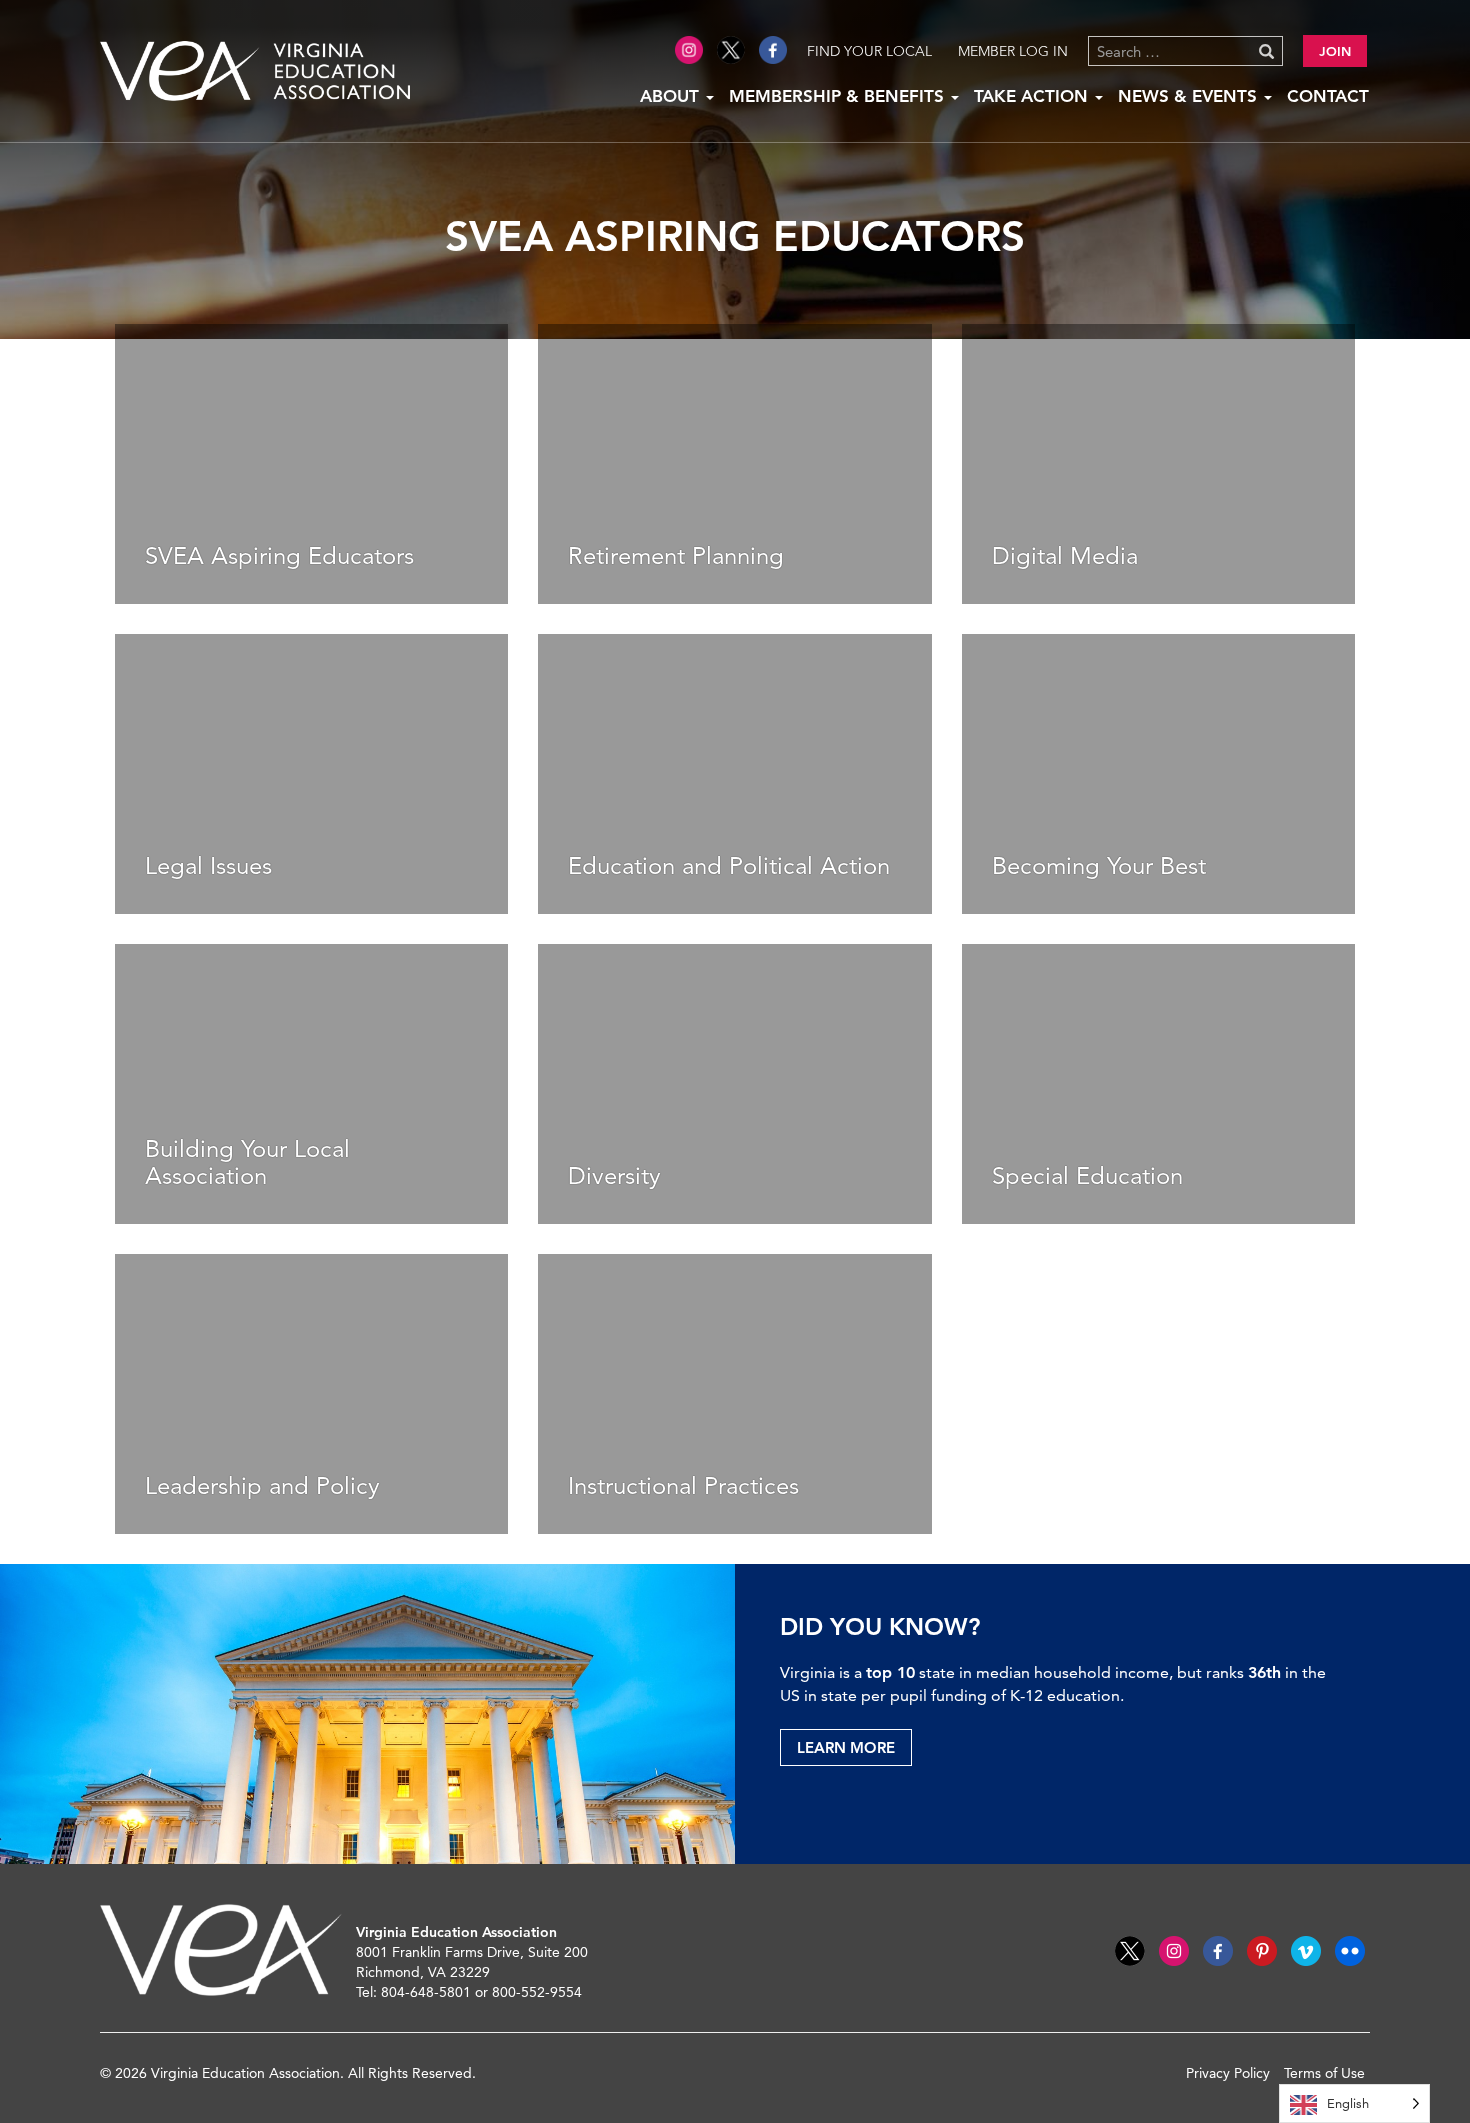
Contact (1328, 96)
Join (1335, 51)
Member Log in (1013, 51)
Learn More (846, 1747)
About (672, 96)
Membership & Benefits (839, 96)
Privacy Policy (1228, 2073)
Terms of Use (1324, 2073)
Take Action (1033, 96)
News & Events (1190, 96)
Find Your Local (869, 51)
